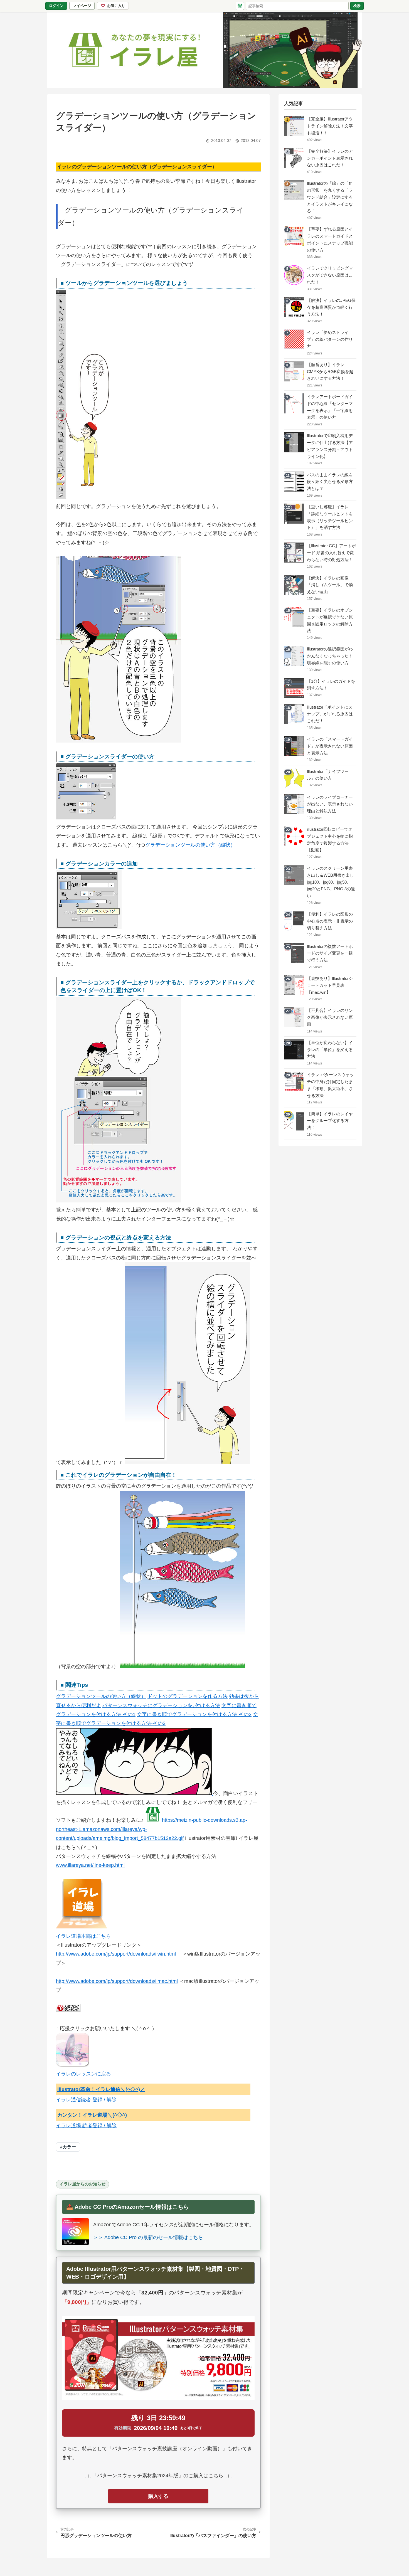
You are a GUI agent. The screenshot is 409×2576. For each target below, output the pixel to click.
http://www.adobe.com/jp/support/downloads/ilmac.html (117, 1981)
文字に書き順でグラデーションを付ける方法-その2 (194, 1714)
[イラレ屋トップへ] (204, 50)
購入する (158, 2496)
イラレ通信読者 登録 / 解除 (86, 2100)
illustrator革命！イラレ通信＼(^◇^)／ (101, 2089)
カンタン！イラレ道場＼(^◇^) (92, 2115)
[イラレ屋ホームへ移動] (240, 6)
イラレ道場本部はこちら (83, 1936)
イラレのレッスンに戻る (83, 2074)
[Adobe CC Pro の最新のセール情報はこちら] (75, 2232)
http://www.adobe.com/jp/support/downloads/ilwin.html (116, 1954)
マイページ (83, 7)
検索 (357, 6)
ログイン (56, 6)
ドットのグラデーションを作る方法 (188, 1696)
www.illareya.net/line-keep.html (90, 1865)
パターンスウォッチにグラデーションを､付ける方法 (161, 1705)
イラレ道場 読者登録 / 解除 (86, 2126)
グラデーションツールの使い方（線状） (190, 845)
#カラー (68, 2147)
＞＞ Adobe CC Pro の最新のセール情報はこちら (148, 2237)
